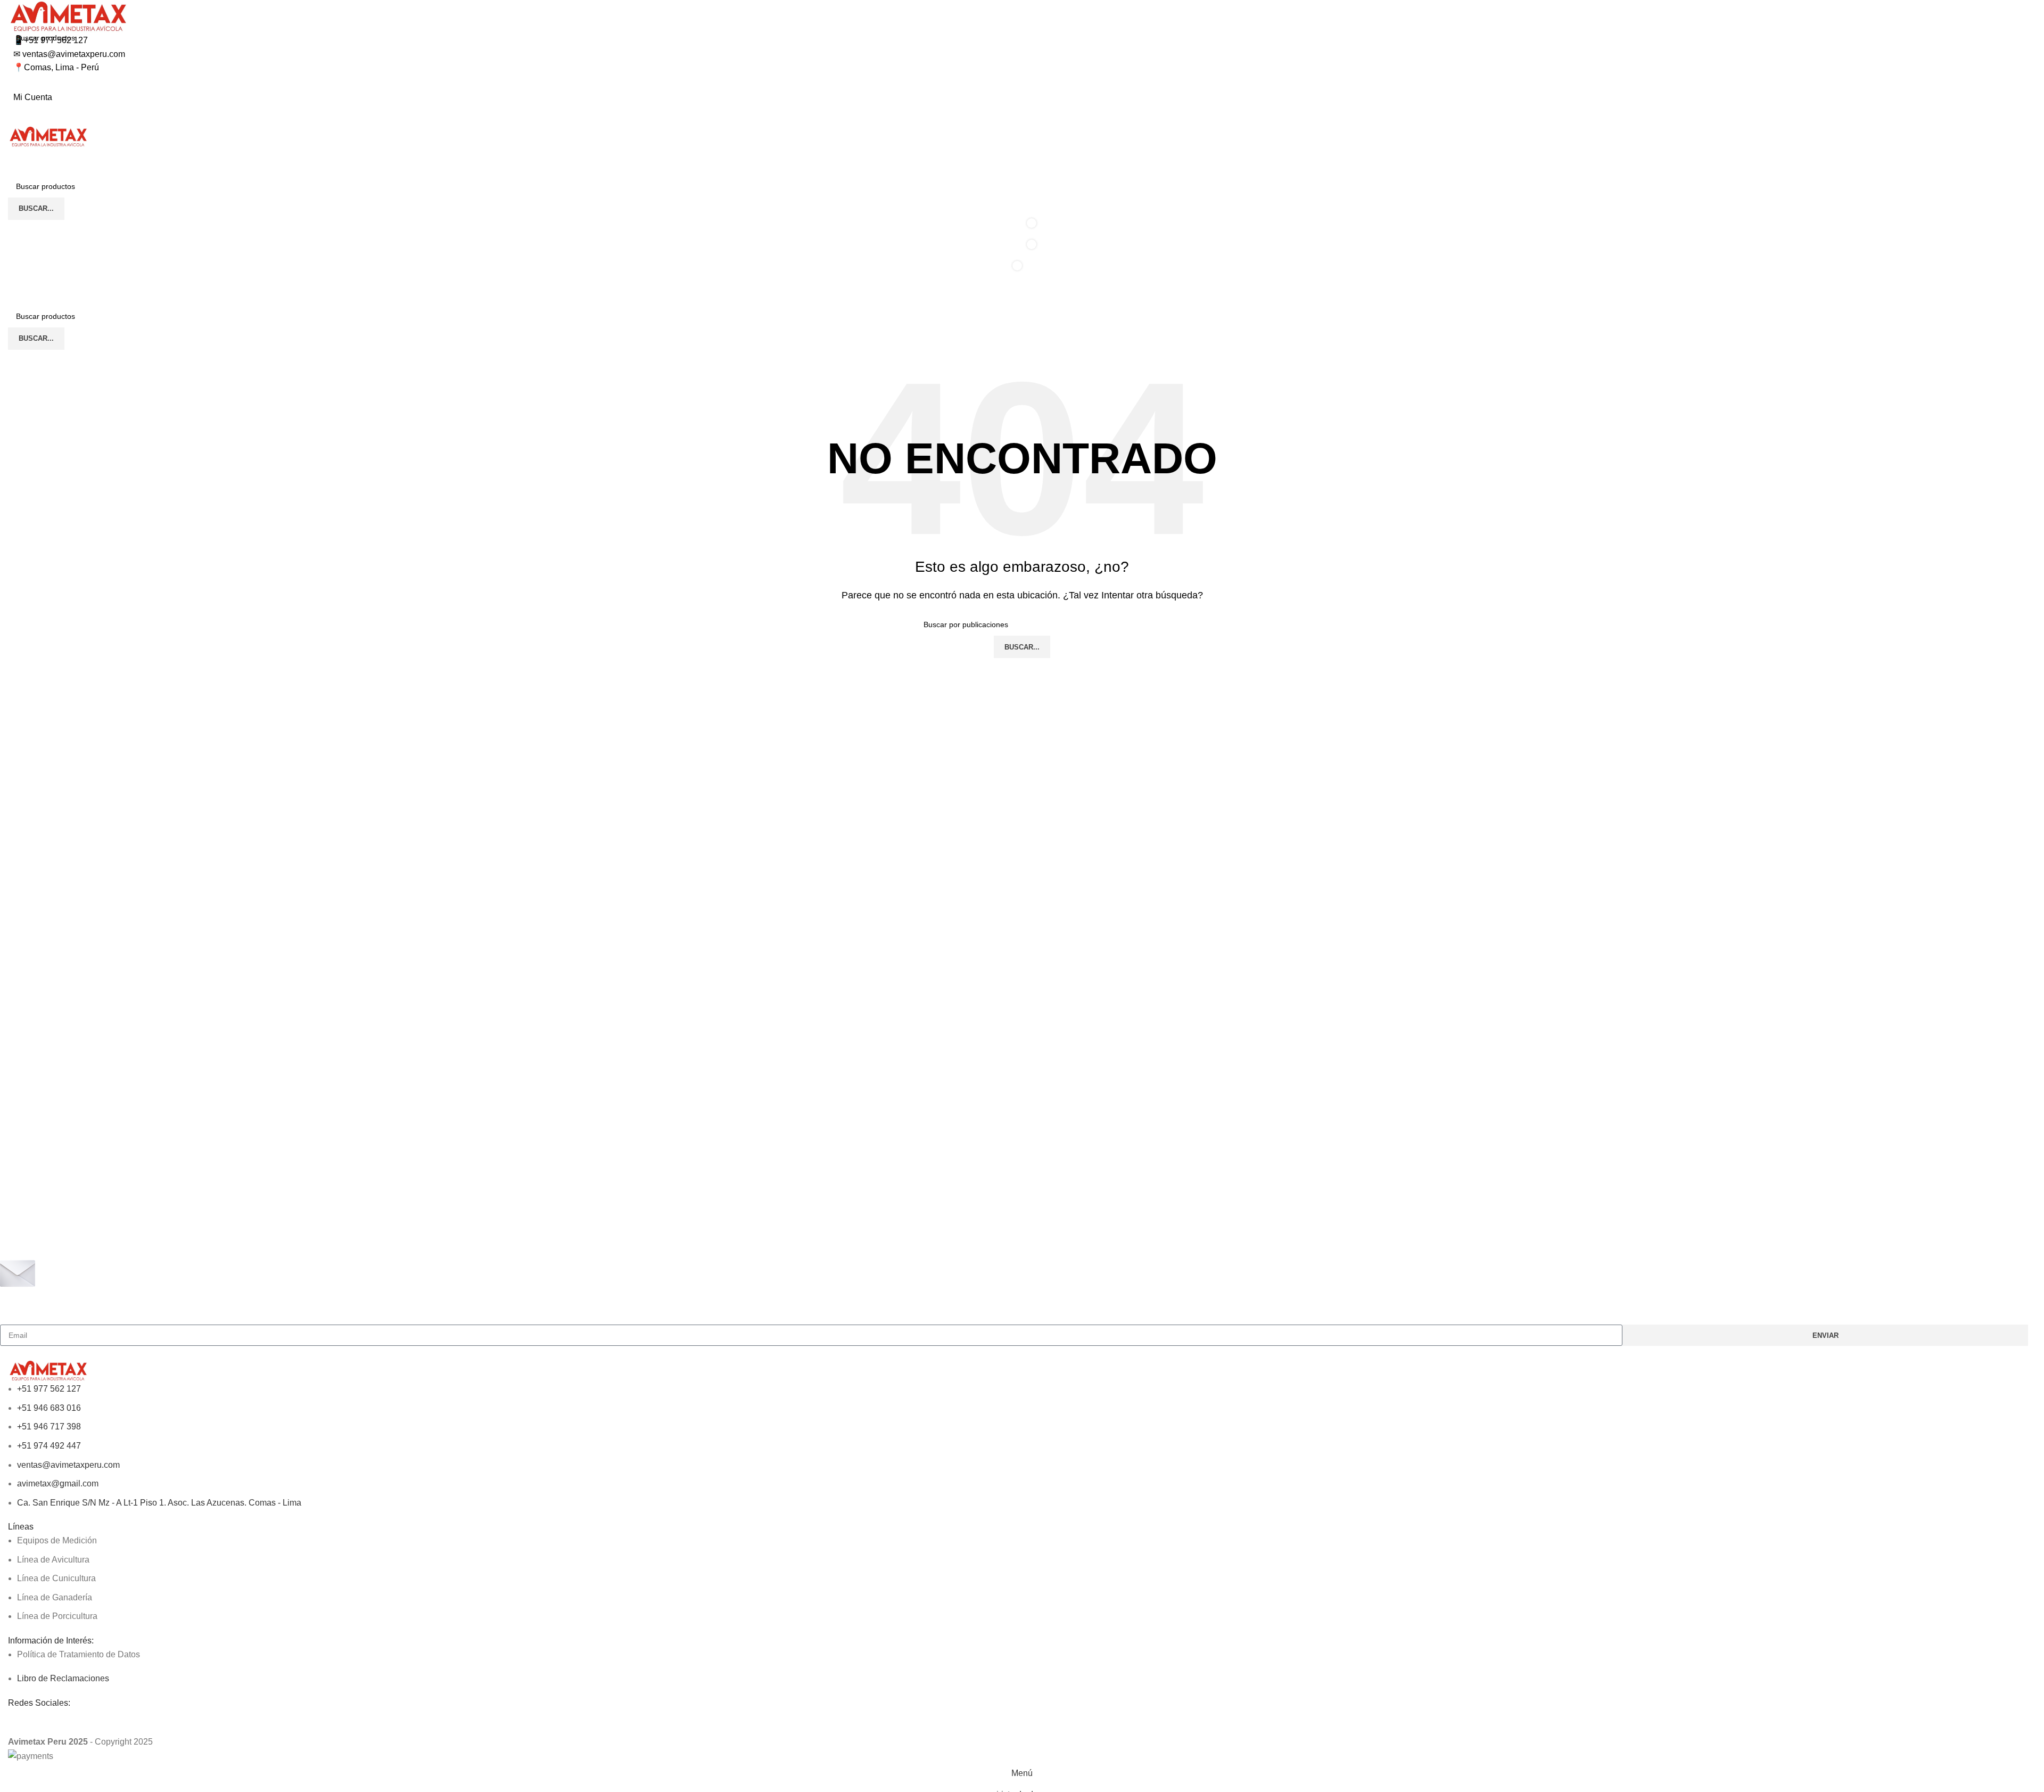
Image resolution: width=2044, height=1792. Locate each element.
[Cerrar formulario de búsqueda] (13, 13)
